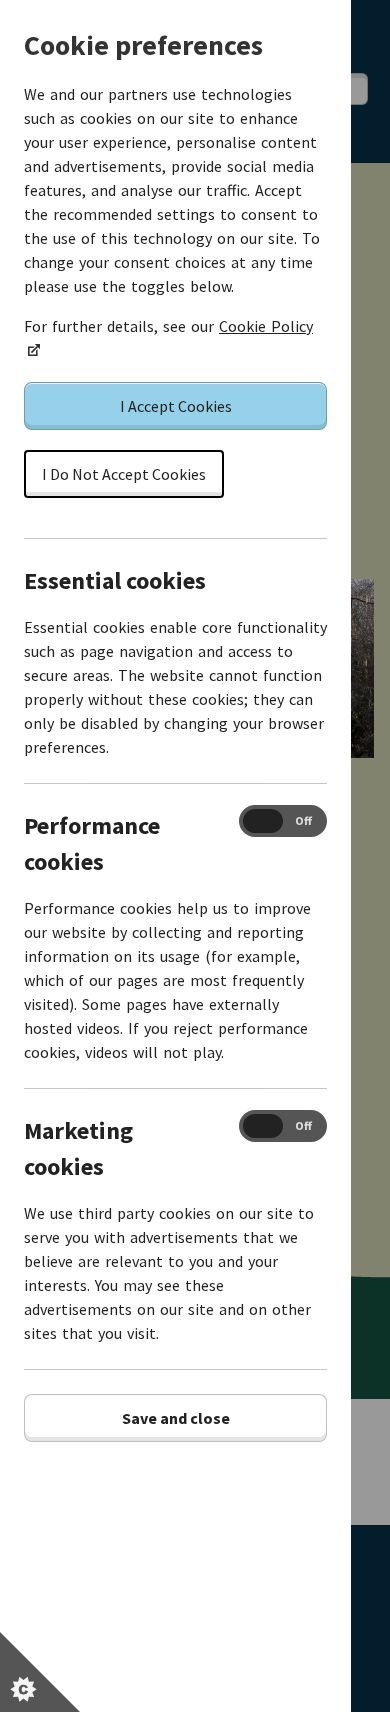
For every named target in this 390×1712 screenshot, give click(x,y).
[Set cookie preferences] (40, 1672)
